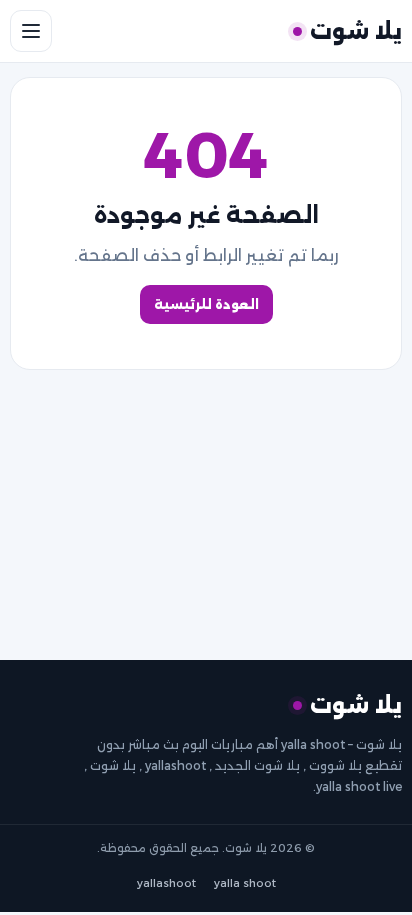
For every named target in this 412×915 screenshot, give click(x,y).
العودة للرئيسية (206, 304)
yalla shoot (245, 884)
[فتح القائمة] (31, 31)
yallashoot (166, 884)
